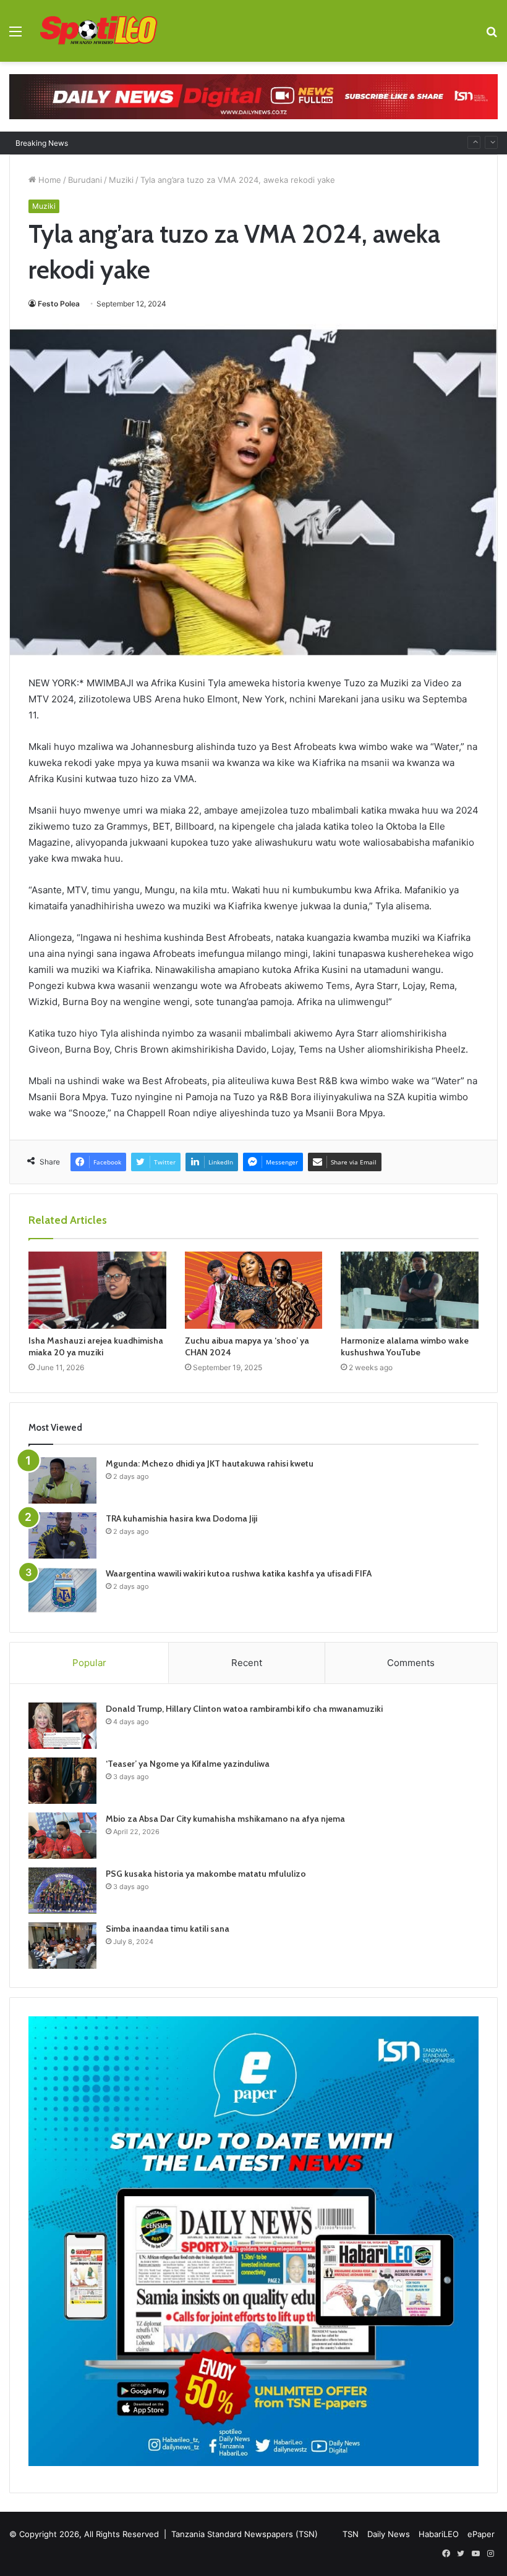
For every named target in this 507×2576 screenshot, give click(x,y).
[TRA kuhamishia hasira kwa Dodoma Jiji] (62, 1535)
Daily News (389, 2534)
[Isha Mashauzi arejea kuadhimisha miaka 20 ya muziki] (97, 1290)
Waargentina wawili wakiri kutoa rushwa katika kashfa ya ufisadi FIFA (239, 1573)
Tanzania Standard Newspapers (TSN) (245, 2534)
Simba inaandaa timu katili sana (168, 1929)
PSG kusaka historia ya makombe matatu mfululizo (206, 1874)
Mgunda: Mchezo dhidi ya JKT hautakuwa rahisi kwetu (210, 1463)
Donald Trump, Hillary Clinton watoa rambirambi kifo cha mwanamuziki (244, 1709)
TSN (351, 2534)
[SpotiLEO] (99, 31)
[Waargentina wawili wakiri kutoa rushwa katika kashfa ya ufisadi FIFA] (62, 1590)
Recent (247, 1663)
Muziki (121, 180)
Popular (89, 1663)
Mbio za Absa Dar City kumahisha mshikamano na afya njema (225, 1819)
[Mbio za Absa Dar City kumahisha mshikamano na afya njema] (62, 1836)
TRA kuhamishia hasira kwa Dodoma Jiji (181, 1518)
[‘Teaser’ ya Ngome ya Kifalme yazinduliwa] (62, 1781)
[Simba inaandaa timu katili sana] (62, 1946)
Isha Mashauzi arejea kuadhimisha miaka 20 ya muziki (96, 1346)
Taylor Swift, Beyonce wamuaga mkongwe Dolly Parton (186, 143)
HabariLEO (439, 2534)
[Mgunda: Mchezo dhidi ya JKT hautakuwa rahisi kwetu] (62, 1480)
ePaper (481, 2534)
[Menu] (15, 36)
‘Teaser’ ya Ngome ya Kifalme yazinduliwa (188, 1764)
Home (49, 180)
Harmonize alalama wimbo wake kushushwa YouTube (405, 1346)
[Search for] (492, 36)
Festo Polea (59, 304)
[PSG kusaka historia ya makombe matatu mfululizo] (62, 1891)
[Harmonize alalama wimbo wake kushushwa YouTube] (410, 1290)
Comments (411, 1663)
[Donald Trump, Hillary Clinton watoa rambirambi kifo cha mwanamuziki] (62, 1726)
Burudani (85, 180)
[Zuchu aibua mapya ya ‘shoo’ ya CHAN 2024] (254, 1290)
